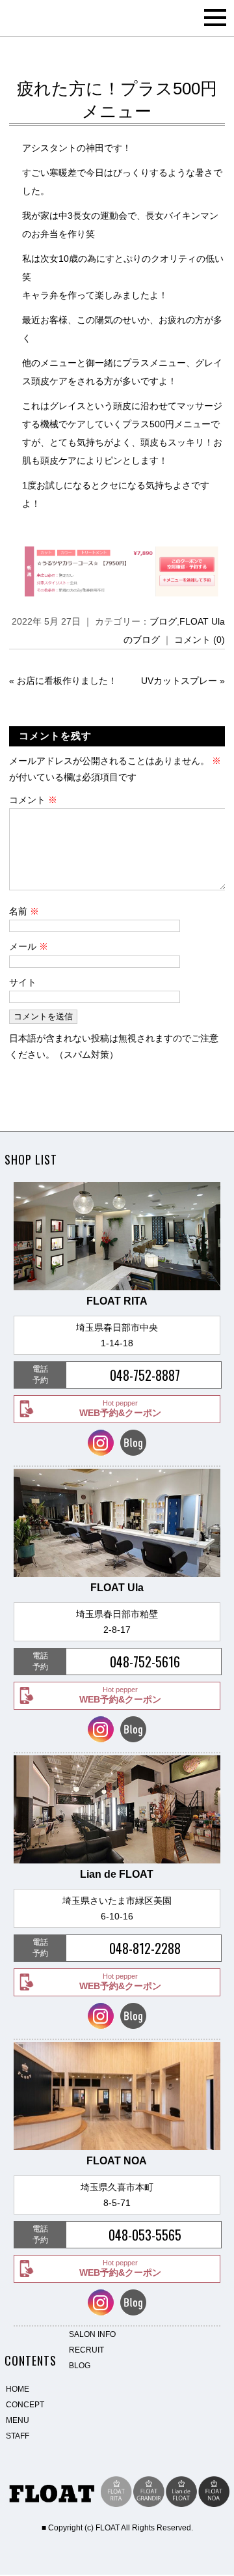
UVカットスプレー (179, 681)
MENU (18, 2420)
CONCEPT (25, 2405)
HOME (18, 2389)
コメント (33, 800)
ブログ (163, 621)
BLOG (80, 2366)
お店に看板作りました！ (67, 681)
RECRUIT (86, 2350)
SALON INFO (92, 2334)
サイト (23, 982)
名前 (24, 911)
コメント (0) (200, 640)
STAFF (18, 2436)
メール (29, 946)
